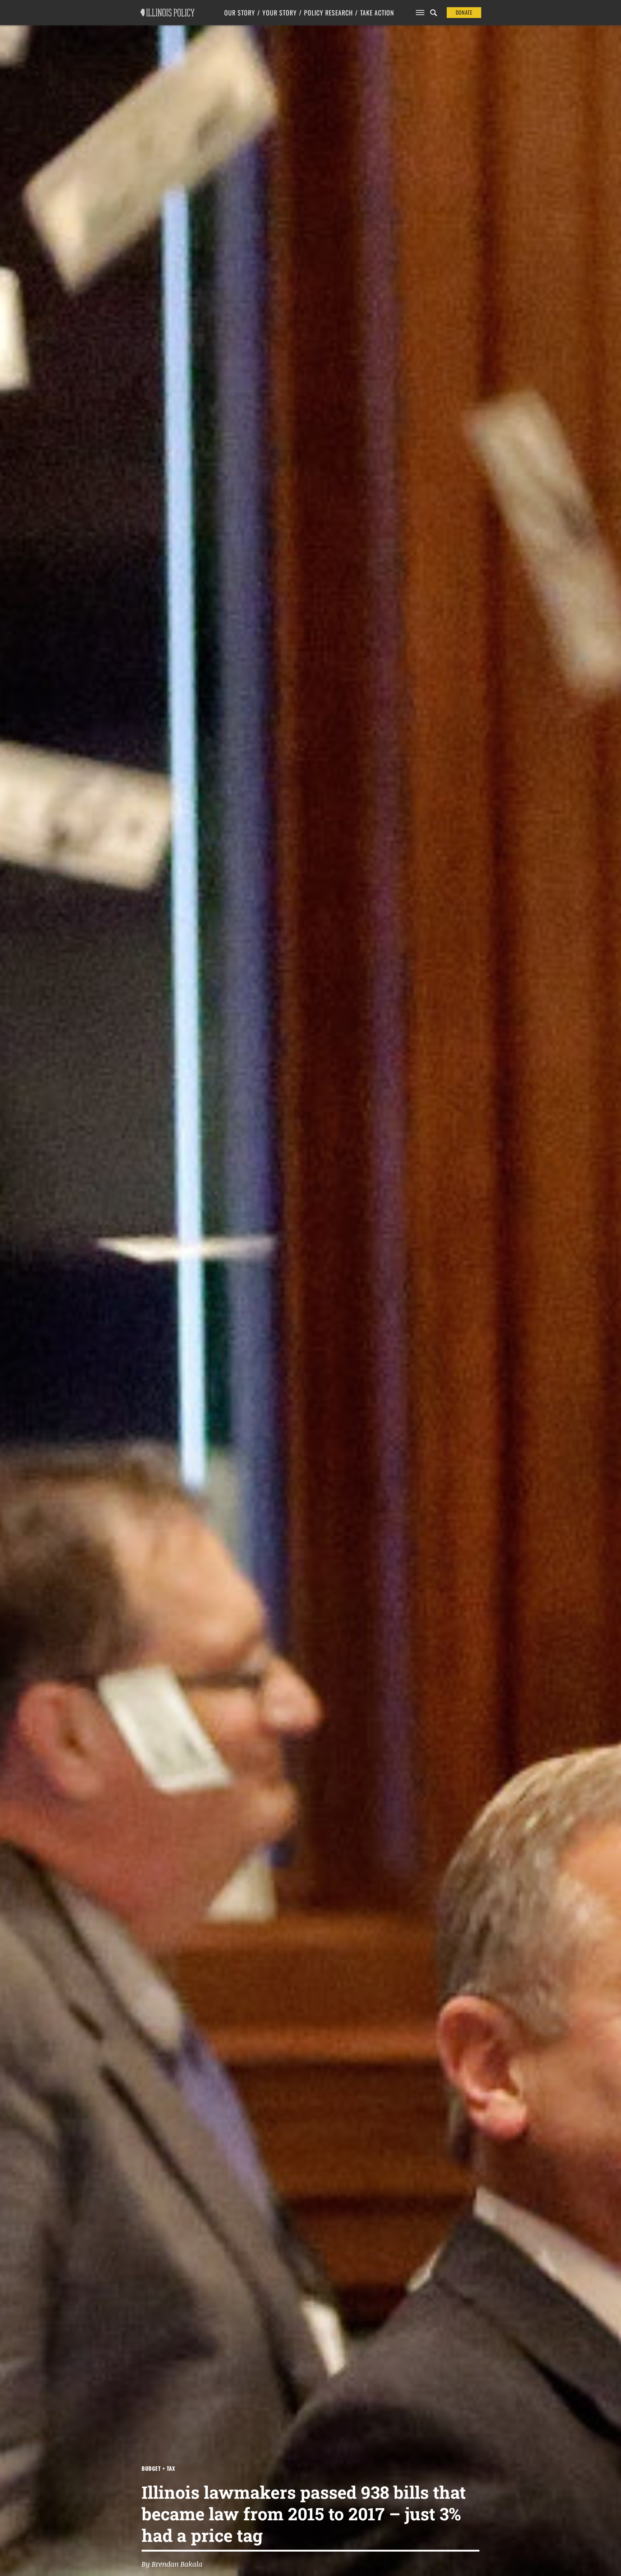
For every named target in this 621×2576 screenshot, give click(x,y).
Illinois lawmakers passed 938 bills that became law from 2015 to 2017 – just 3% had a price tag (304, 2514)
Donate (464, 12)
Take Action (377, 13)
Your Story (280, 13)
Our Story (240, 13)
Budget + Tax (158, 2468)
